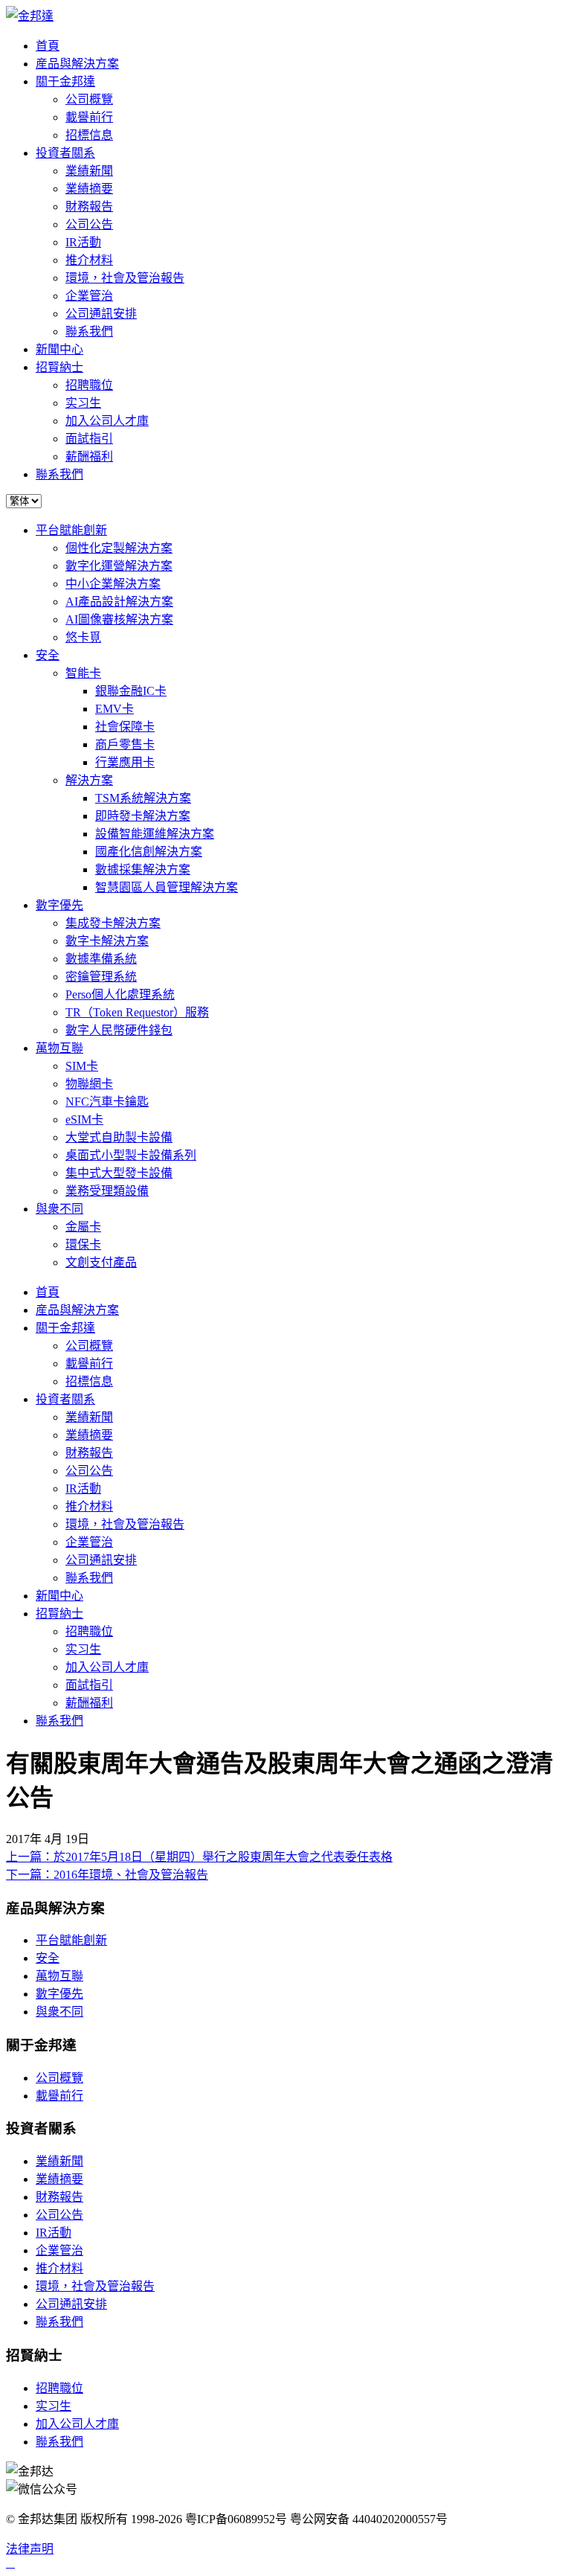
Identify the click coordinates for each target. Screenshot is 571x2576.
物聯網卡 (89, 1084)
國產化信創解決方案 (149, 852)
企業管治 (89, 296)
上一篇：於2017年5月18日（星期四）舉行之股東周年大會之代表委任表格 (199, 1857)
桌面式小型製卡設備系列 (131, 1155)
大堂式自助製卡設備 (119, 1137)
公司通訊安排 (101, 314)
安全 (48, 655)
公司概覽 (89, 99)
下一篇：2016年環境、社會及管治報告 (107, 1875)
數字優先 (59, 905)
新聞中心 (59, 349)
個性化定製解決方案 (119, 548)
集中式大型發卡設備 (119, 1173)
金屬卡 (83, 1227)
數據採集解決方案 (143, 869)
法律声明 (30, 2549)
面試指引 (89, 439)
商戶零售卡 (125, 744)
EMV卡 (114, 709)
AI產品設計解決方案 (119, 602)
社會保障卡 (125, 727)
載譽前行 (89, 117)
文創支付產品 (101, 1262)
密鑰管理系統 (101, 977)
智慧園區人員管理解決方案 (167, 887)
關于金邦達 (65, 81)
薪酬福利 (89, 456)
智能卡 (83, 673)
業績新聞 (89, 171)
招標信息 (89, 135)
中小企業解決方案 (113, 584)
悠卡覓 (83, 637)
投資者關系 (65, 153)
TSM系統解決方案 (143, 798)
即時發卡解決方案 (143, 816)
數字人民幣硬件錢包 (119, 1030)
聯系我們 (89, 331)
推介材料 (89, 260)
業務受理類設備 (107, 1191)
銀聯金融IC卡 (131, 691)
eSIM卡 (84, 1119)
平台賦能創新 (71, 530)
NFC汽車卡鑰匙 (107, 1102)
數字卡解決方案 (107, 941)
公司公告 (89, 224)
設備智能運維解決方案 (155, 834)
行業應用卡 (125, 762)
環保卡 (83, 1244)
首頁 (48, 46)
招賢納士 (59, 367)
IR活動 (83, 242)
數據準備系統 (101, 959)
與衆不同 (59, 1209)
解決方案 (89, 780)
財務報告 (89, 206)
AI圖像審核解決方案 (119, 619)
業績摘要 (89, 189)
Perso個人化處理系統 (120, 994)
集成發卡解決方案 (113, 923)
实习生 (83, 403)
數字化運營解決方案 (119, 566)
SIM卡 (82, 1066)
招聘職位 (89, 385)
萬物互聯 (59, 1048)
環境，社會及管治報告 (125, 278)
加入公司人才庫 (107, 421)
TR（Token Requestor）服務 (137, 1012)
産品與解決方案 (77, 64)
